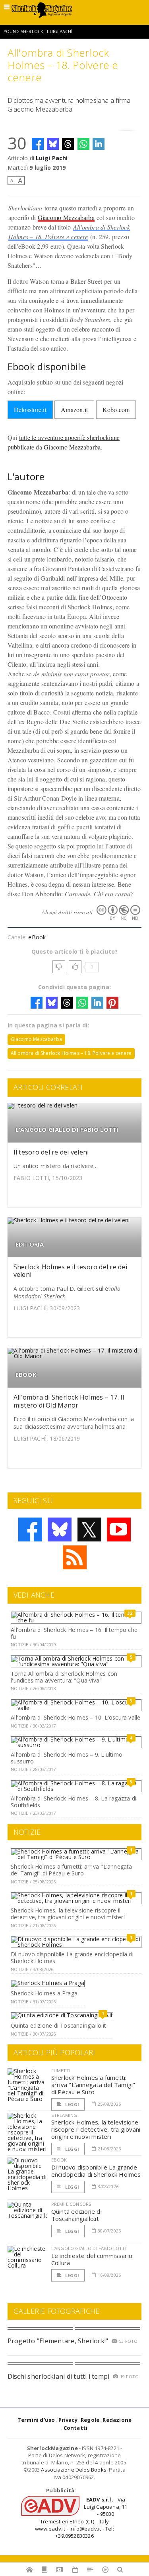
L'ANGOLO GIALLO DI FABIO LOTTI (67, 1130)
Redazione (117, 2420)
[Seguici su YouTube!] (119, 1529)
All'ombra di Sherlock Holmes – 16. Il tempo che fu (74, 1633)
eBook (37, 937)
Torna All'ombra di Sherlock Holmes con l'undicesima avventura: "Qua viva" (64, 1677)
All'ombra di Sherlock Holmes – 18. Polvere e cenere (71, 1053)
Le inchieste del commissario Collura (92, 2259)
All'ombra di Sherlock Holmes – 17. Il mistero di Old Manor (69, 1401)
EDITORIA (30, 1244)
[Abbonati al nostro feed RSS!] (75, 1557)
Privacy (68, 2420)
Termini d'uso (36, 2420)
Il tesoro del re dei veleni (51, 1152)
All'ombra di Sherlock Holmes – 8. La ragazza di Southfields (74, 1802)
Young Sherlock (24, 31)
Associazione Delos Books (74, 2470)
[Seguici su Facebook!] (30, 1529)
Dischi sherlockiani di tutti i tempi (59, 2376)
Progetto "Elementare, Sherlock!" (58, 2341)
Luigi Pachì (60, 31)
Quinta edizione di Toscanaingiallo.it (58, 2025)
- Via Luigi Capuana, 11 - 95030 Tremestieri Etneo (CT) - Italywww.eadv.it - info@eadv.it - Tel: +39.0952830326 (81, 2518)
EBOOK (26, 1375)
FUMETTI (61, 2070)
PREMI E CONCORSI (72, 2204)
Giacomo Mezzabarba (66, 217)
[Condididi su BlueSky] (53, 144)
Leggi (72, 2104)
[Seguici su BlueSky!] (60, 1529)
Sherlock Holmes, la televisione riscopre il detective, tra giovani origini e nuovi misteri (68, 1914)
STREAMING (64, 2115)
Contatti (76, 2428)
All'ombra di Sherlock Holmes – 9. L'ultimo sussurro (67, 1758)
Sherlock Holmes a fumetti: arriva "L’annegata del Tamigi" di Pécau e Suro (71, 1870)
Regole (90, 2420)
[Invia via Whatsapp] (83, 144)
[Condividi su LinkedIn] (99, 144)
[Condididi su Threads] (68, 144)
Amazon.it (74, 409)
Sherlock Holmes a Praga (44, 1993)
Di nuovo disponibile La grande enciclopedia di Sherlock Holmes (72, 1958)
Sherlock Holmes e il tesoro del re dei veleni (70, 1271)
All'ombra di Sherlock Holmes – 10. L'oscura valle (75, 1717)
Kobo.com (116, 409)
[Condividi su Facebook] (38, 144)
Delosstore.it (30, 409)
